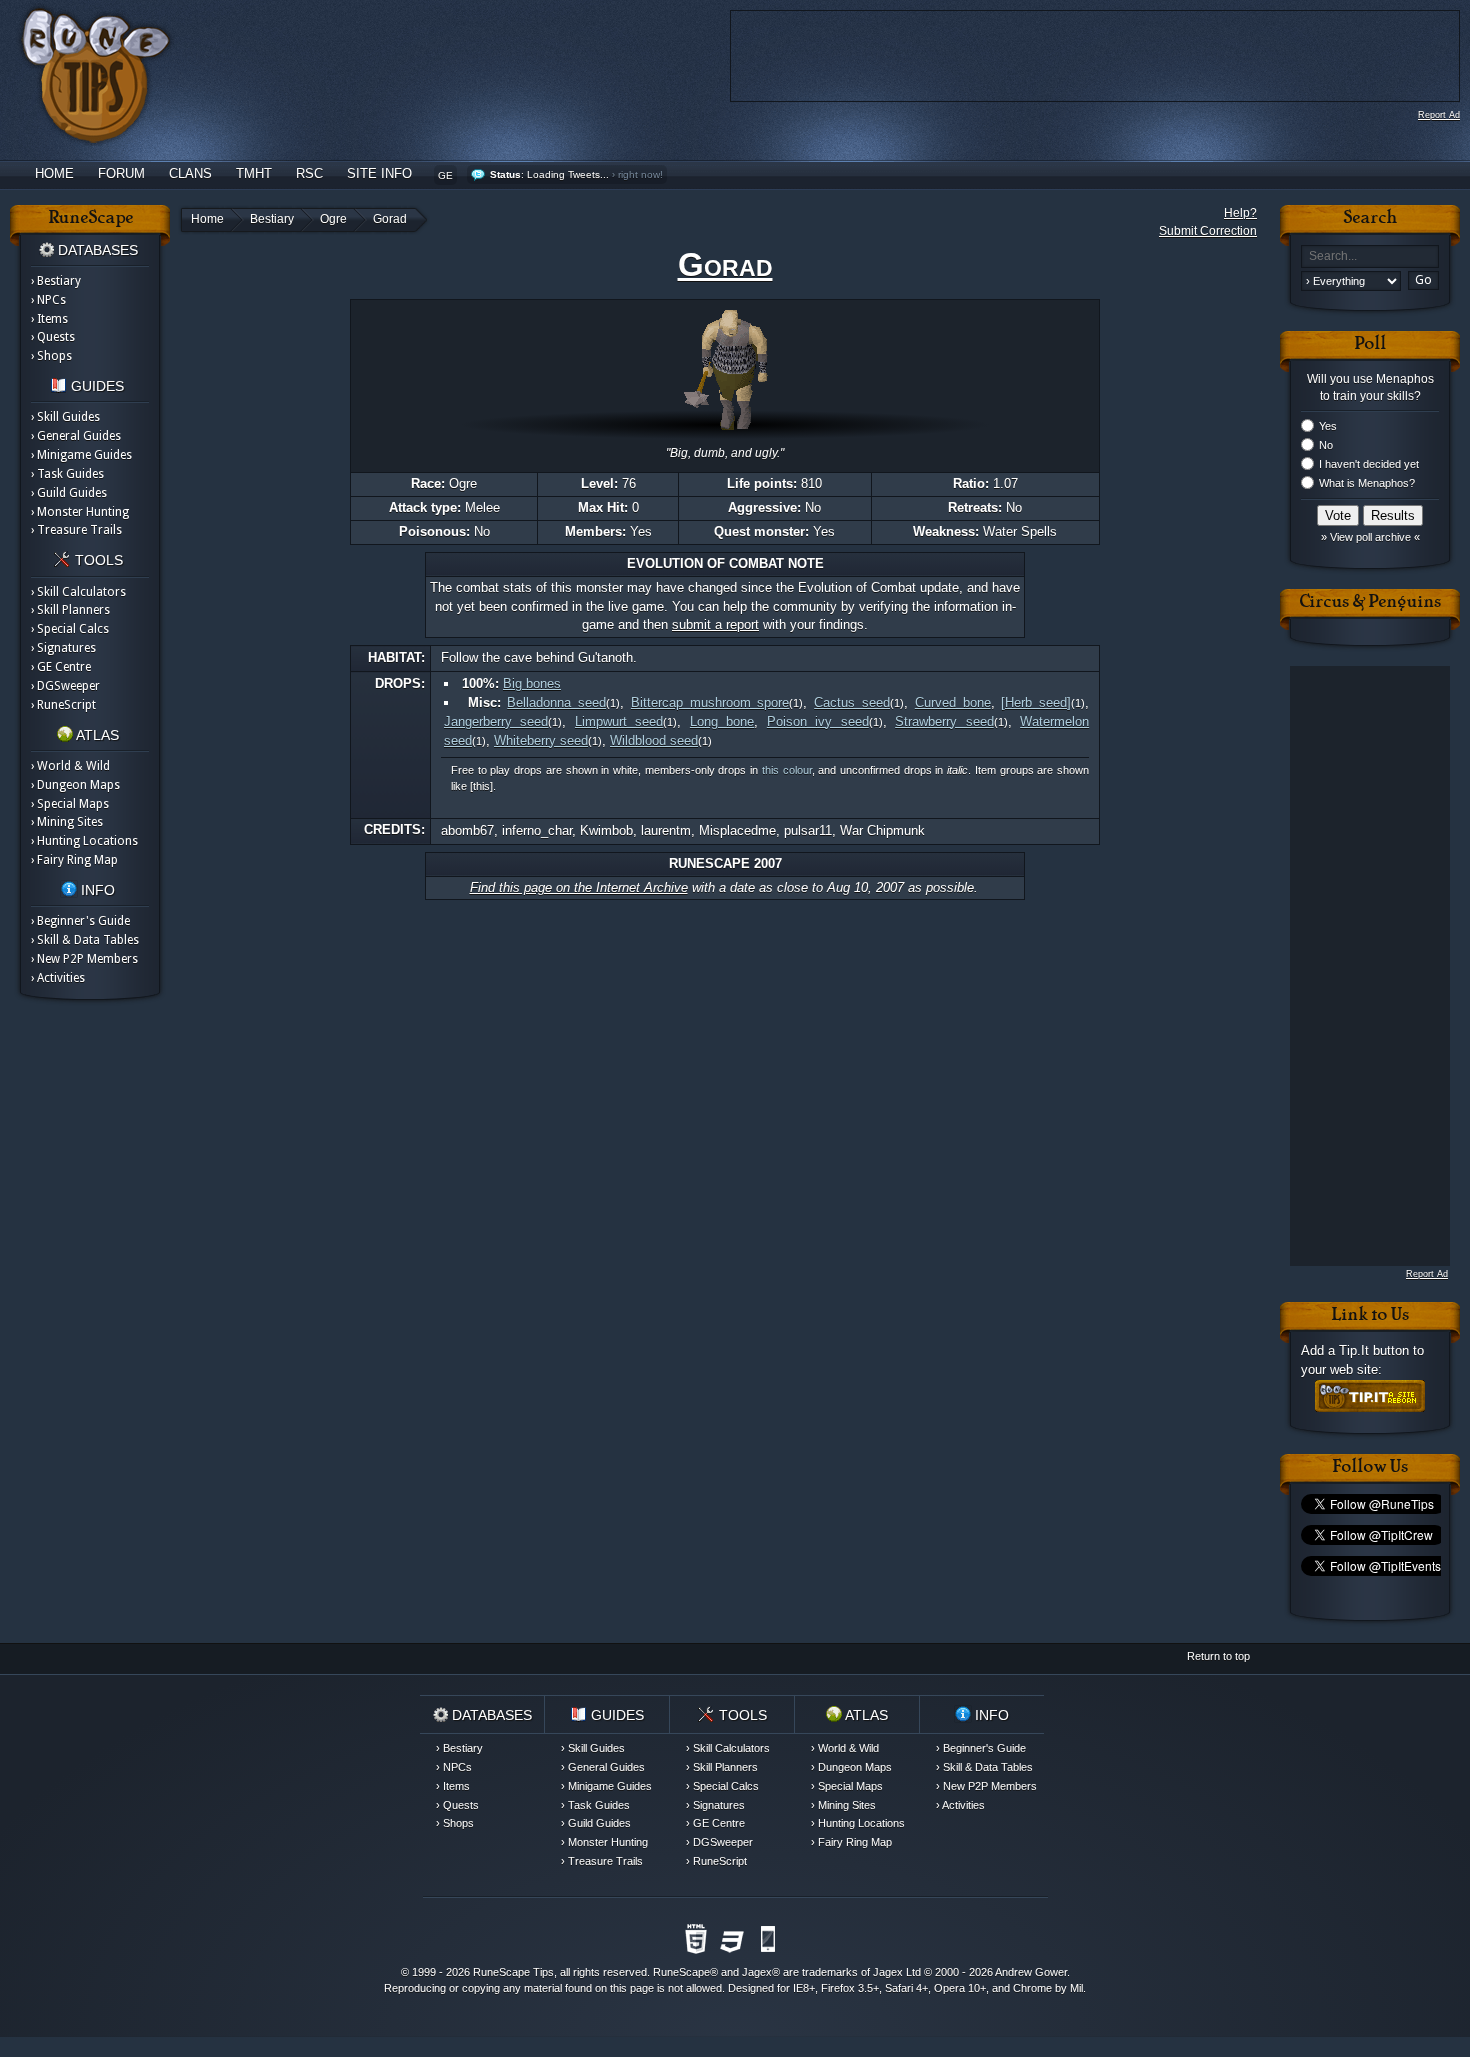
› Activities (58, 978)
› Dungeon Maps (75, 785)
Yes (1328, 426)
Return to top (1218, 1656)
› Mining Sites (67, 822)
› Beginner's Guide (80, 921)
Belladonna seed (556, 702)
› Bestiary (56, 281)
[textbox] (1370, 256)
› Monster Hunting (80, 512)
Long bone (722, 721)
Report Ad (1439, 115)
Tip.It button (1374, 1350)
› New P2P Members (84, 959)
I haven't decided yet (1369, 464)
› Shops (51, 356)
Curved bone (953, 702)
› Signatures (63, 648)
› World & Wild (70, 766)
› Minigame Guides (81, 455)
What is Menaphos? (1367, 483)
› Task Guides (67, 474)
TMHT (254, 173)
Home (54, 173)
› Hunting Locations (84, 841)
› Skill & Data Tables (85, 940)
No (1326, 445)
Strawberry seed (944, 721)
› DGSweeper (65, 686)
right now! (640, 174)
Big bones (532, 683)
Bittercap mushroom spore (710, 702)
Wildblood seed (654, 740)
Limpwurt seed (619, 721)
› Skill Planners (70, 610)
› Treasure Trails (76, 530)
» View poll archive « (1370, 537)
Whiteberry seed (541, 740)
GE (445, 175)
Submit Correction (1208, 231)
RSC (309, 173)
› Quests (53, 337)
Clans (190, 173)
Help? (1240, 213)
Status (505, 174)
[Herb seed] (1036, 702)
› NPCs (48, 300)
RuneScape (681, 1972)
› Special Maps (70, 804)
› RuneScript (63, 705)
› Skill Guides (65, 417)
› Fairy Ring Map (74, 860)
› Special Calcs (70, 629)
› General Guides (76, 436)
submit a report (715, 624)
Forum (121, 173)
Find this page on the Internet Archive (579, 887)
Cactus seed (852, 702)
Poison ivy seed (818, 721)
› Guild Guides (69, 493)
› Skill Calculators (78, 592)
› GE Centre (61, 667)
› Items (49, 319)
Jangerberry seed (496, 721)
